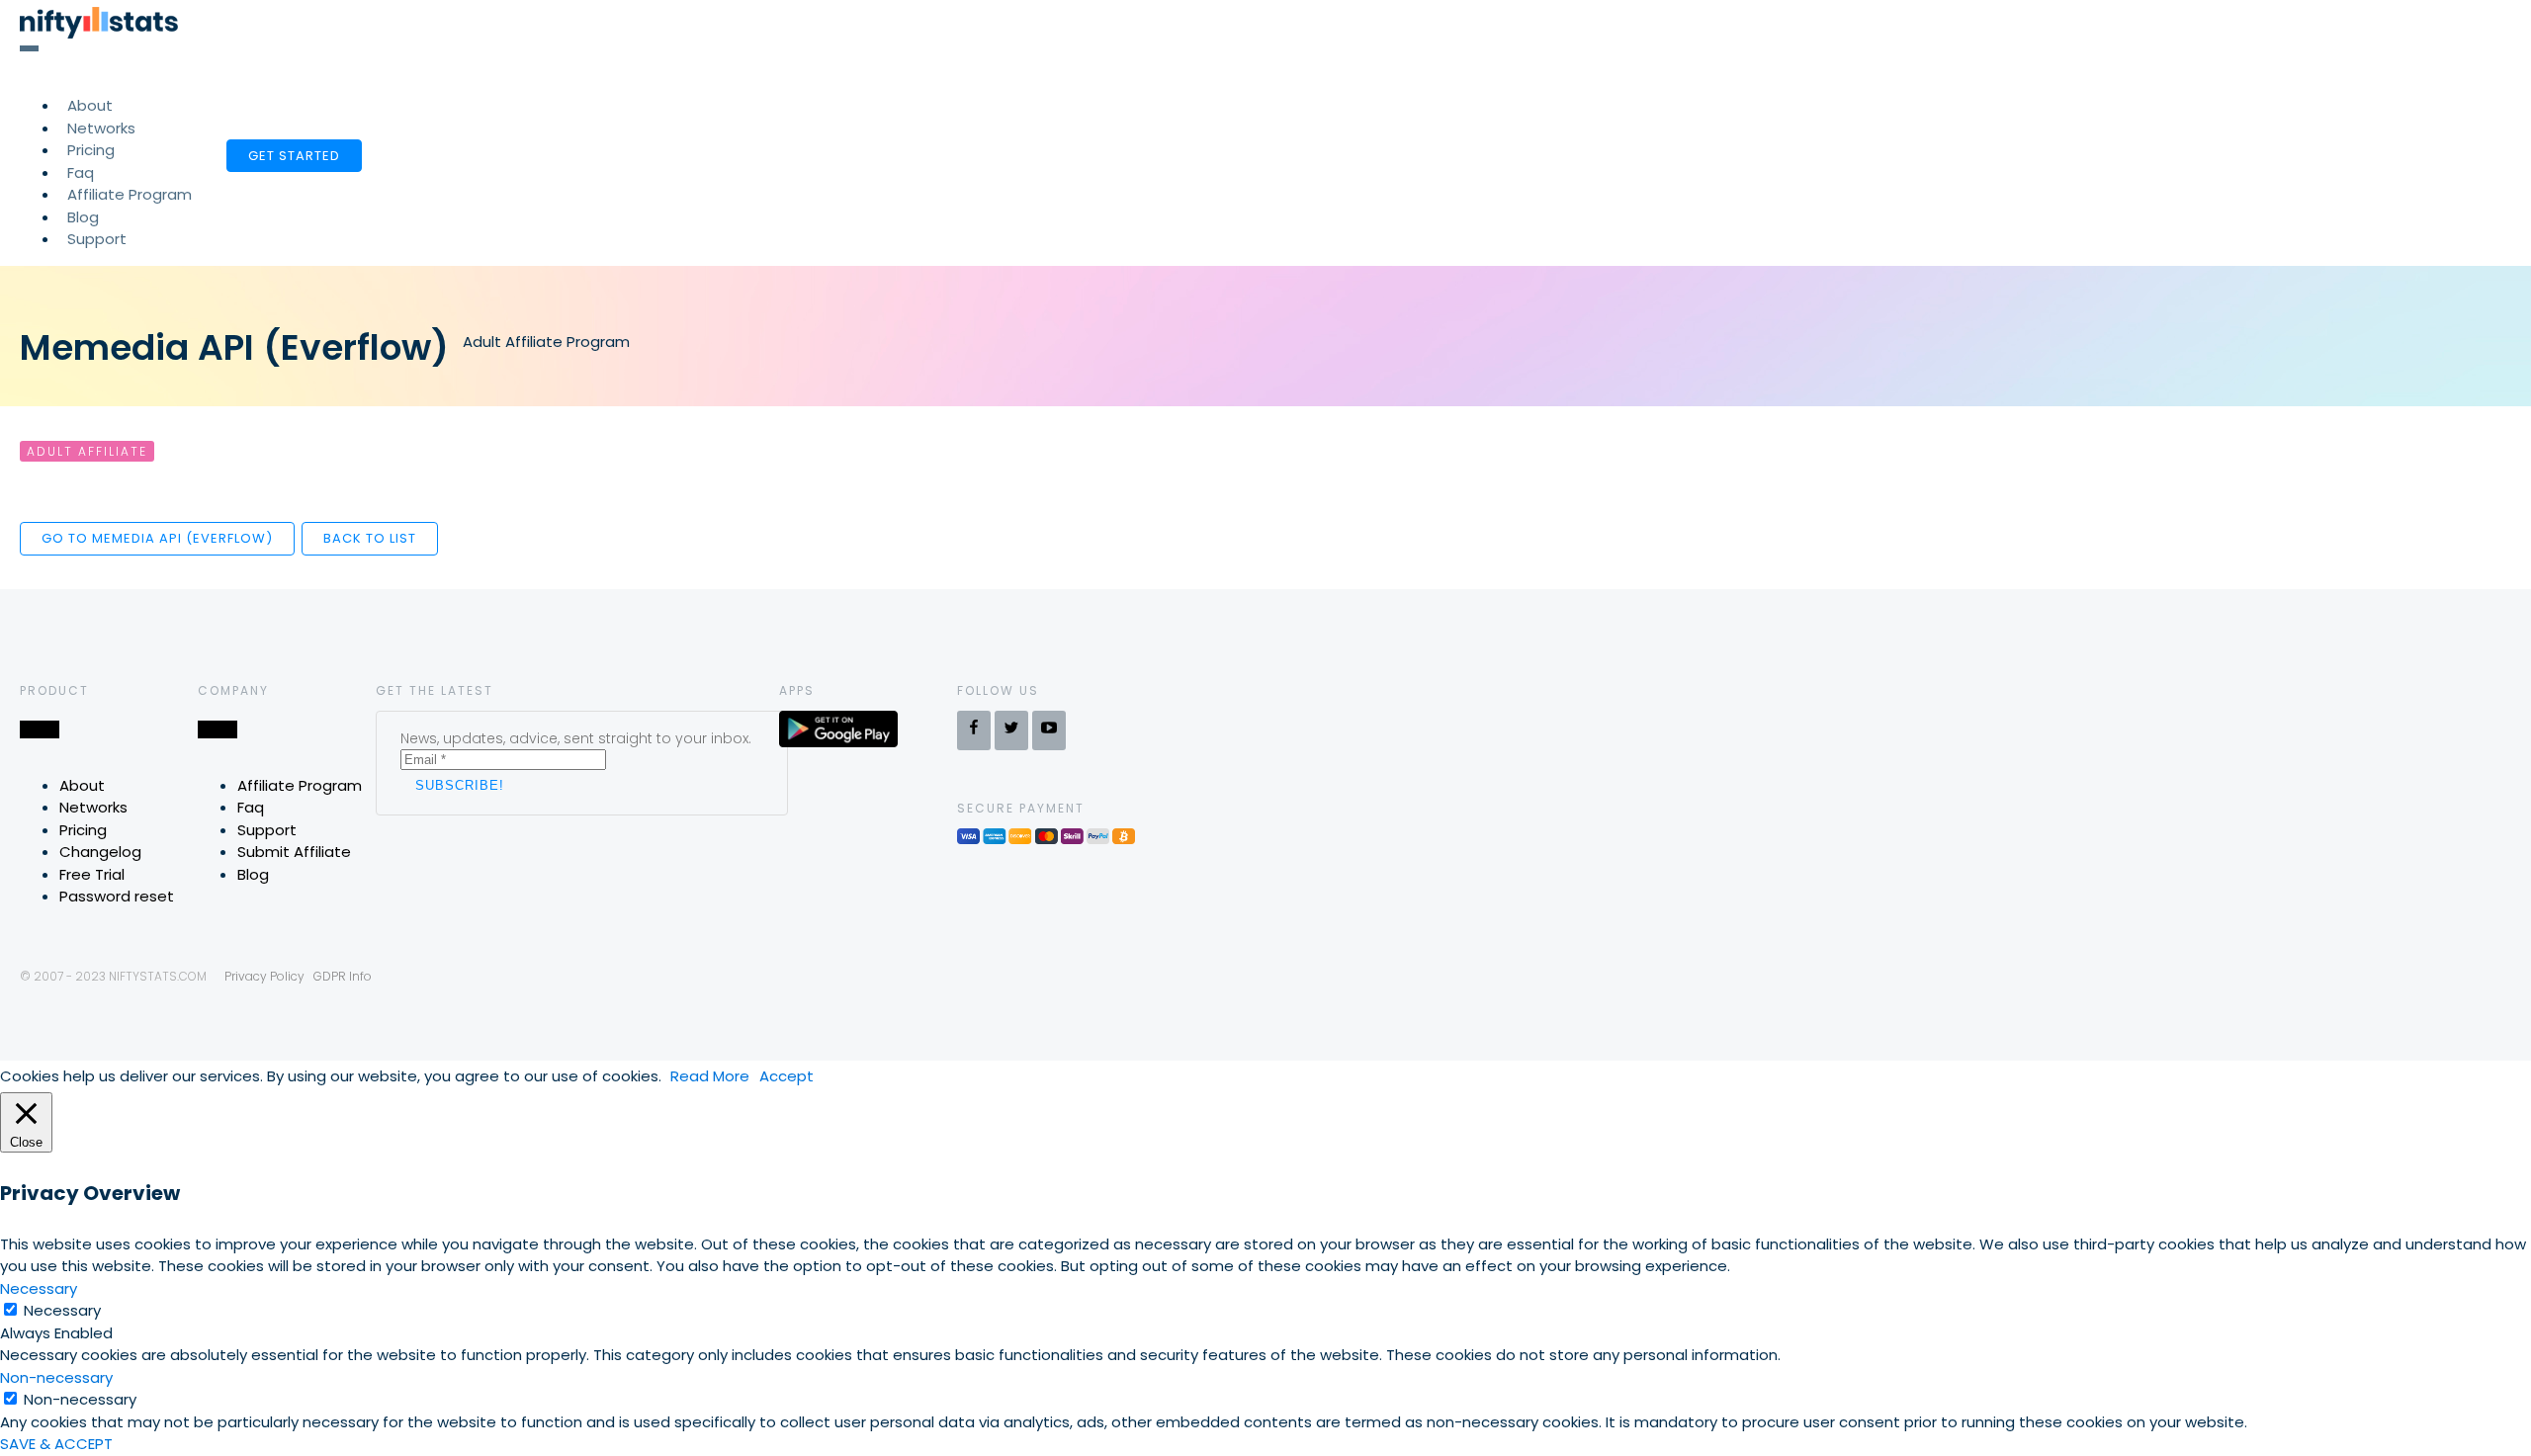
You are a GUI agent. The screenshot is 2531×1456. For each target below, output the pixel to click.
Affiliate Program (130, 194)
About (82, 785)
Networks (93, 807)
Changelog (100, 852)
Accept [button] (786, 1076)
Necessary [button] (39, 1288)
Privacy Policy (264, 976)
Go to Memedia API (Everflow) (157, 538)
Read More (710, 1076)
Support (97, 239)
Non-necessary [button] (56, 1377)
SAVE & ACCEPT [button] (56, 1444)
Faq (251, 807)
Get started (294, 156)
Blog (253, 874)
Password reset (117, 896)
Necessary (62, 1310)
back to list (370, 538)
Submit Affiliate (294, 852)
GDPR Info (343, 976)
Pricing (83, 830)
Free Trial (92, 874)
